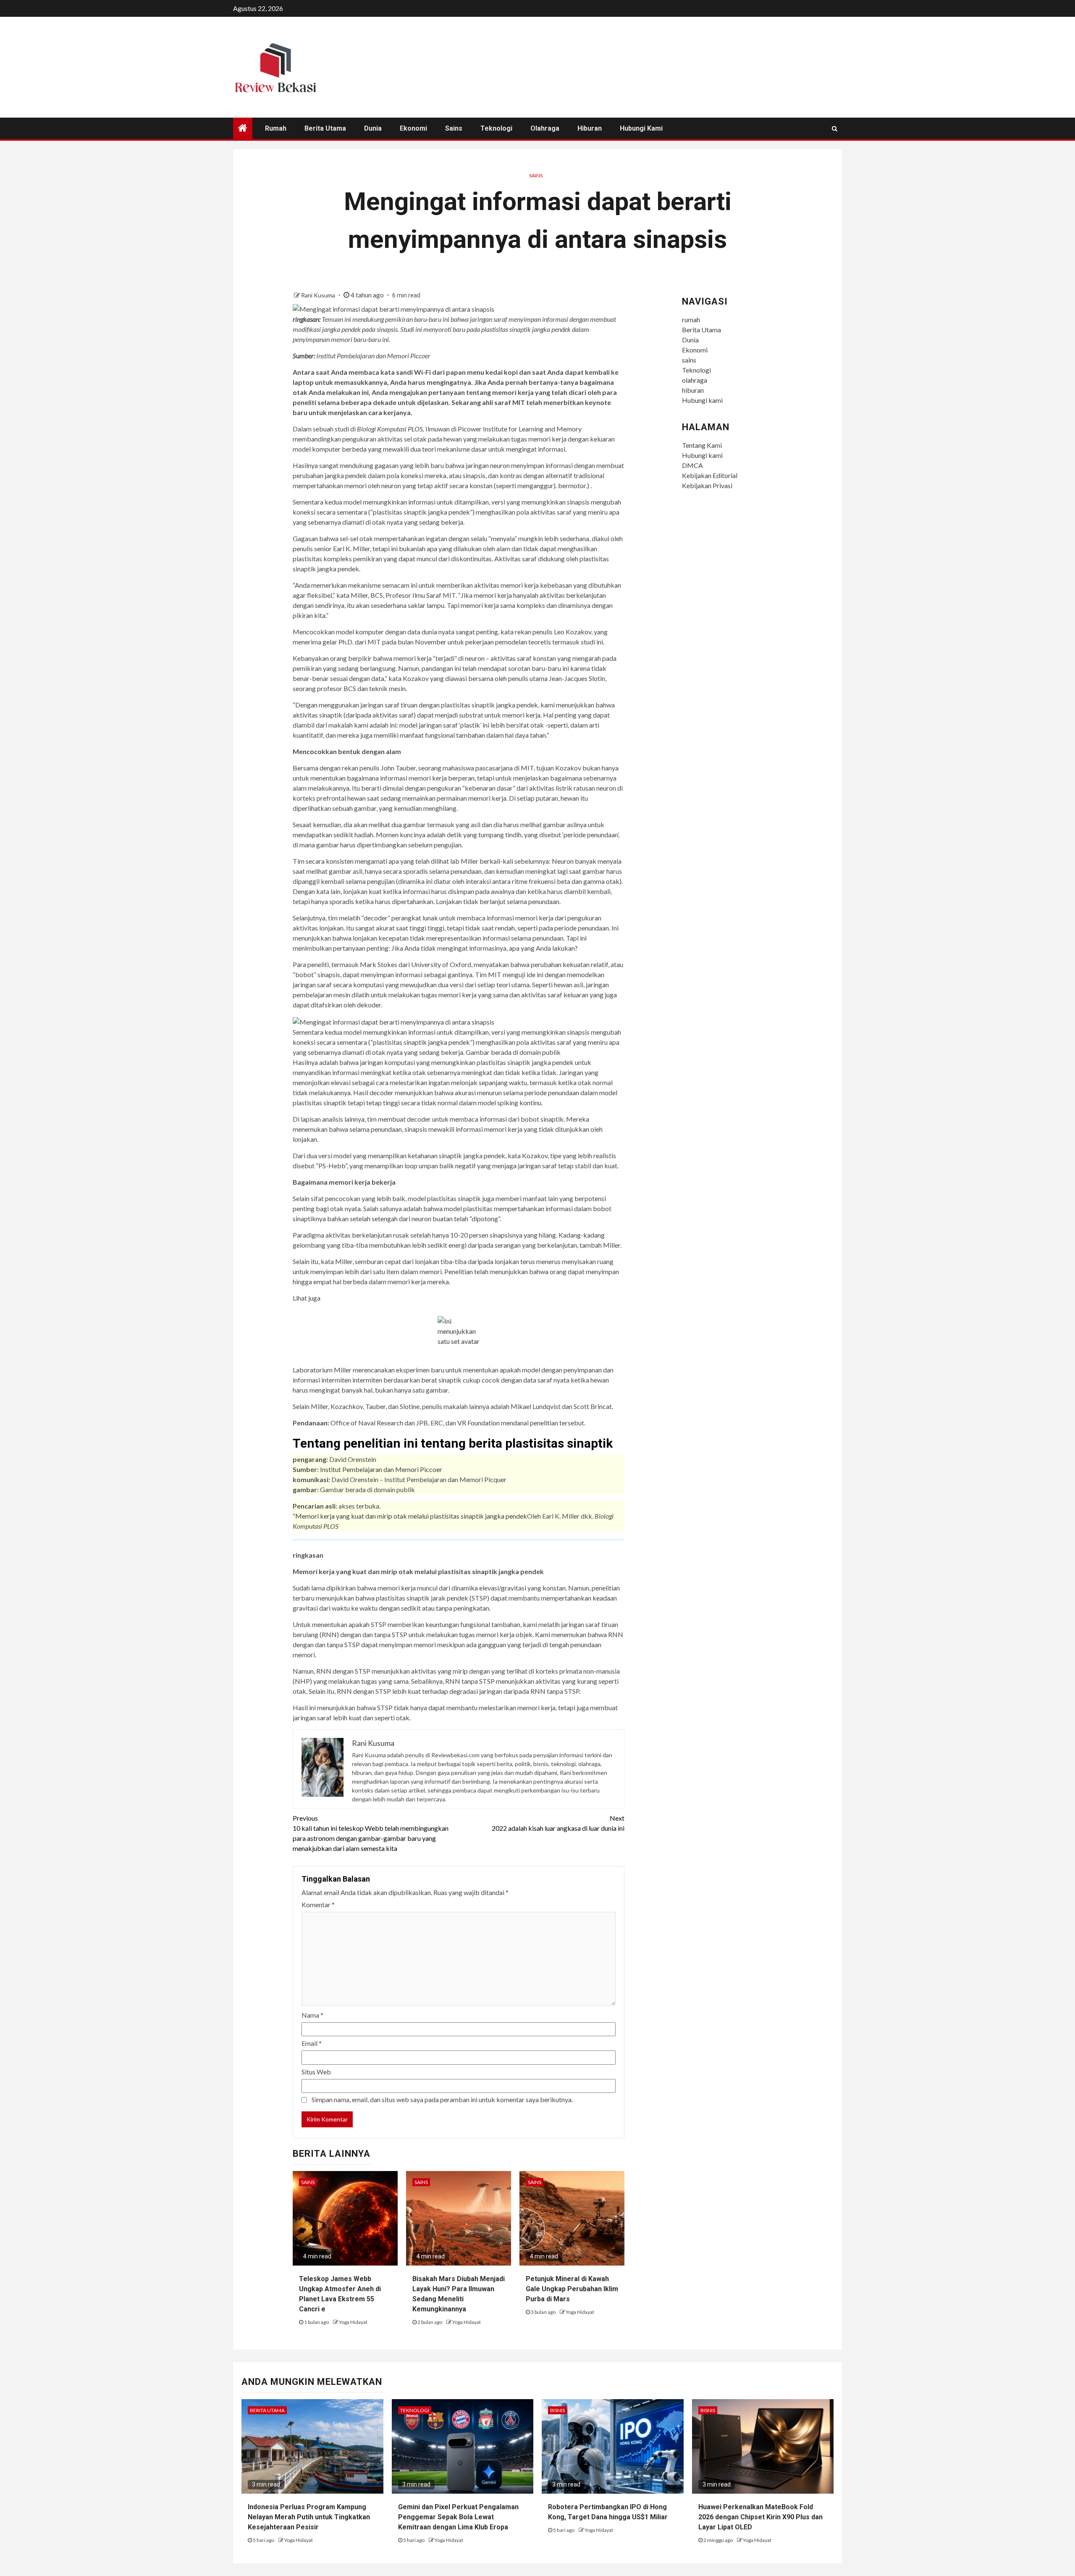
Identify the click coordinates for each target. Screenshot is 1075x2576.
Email (312, 2043)
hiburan (590, 128)
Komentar (318, 1904)
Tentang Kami (702, 445)
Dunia (373, 128)
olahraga (545, 128)
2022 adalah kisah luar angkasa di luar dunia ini (558, 1823)
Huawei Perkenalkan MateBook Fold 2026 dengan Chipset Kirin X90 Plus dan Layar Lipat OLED (760, 2517)
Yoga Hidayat (353, 2322)
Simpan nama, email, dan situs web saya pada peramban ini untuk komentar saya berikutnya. (442, 2099)
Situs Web (316, 2072)
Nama (312, 2015)
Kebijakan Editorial (710, 475)
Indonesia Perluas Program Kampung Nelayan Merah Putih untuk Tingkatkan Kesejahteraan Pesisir (309, 2517)
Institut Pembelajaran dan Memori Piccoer (381, 1469)
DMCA (692, 465)
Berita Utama (325, 128)
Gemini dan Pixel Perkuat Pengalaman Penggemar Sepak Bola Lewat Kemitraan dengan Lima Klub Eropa (458, 2517)
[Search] (835, 129)
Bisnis (557, 2410)
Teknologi (496, 128)
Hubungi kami (641, 128)
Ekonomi (413, 128)
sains (454, 128)
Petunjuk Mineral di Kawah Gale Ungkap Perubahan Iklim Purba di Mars (572, 2289)
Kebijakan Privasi (707, 485)
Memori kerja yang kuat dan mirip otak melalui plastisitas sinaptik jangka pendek (411, 1516)
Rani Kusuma (319, 295)
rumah (276, 128)
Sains (536, 175)
